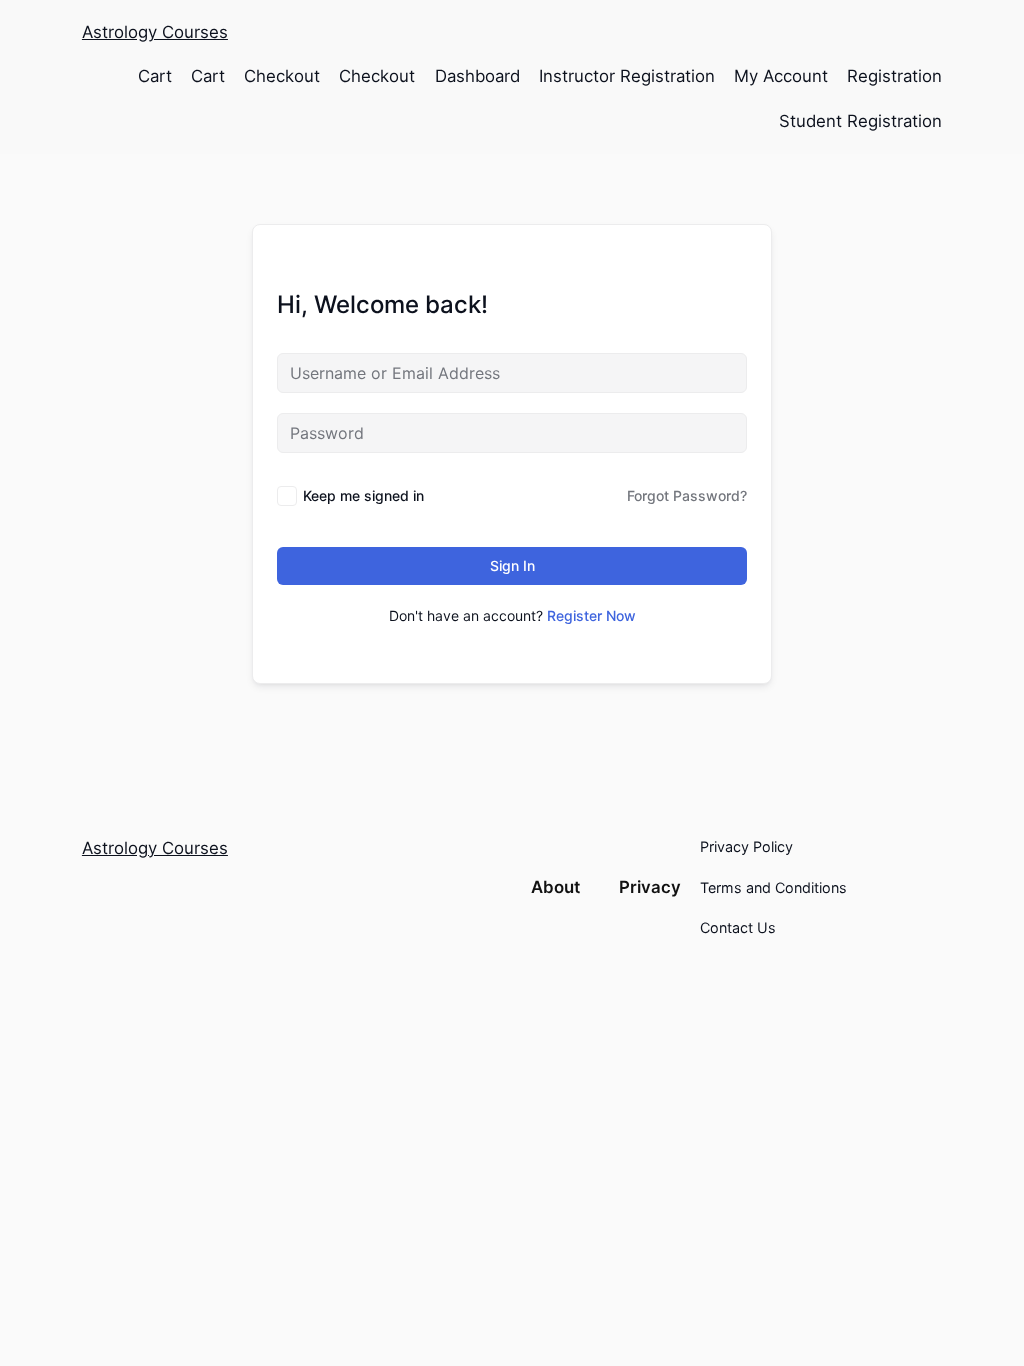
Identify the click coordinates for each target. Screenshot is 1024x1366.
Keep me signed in (363, 495)
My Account (781, 76)
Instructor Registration (627, 76)
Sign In (512, 565)
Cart (155, 76)
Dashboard (477, 76)
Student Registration (860, 121)
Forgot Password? (687, 495)
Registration (894, 76)
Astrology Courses (155, 32)
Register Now (591, 615)
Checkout (282, 76)
